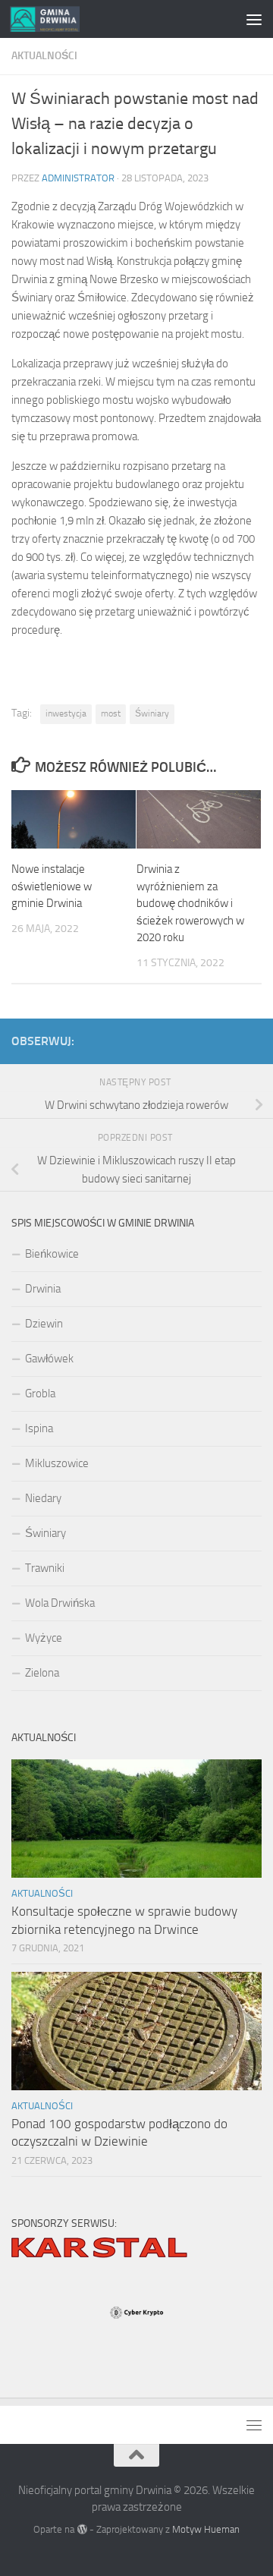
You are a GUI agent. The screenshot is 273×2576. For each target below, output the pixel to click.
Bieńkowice (52, 1254)
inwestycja (66, 713)
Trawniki (45, 1568)
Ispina (39, 1428)
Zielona (42, 1673)
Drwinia (43, 1289)
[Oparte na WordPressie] (82, 2529)
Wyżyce (44, 1638)
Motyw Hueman (206, 2529)
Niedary (43, 1498)
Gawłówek (49, 1359)
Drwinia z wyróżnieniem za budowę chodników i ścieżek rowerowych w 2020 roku (190, 903)
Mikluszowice (57, 1463)
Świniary (152, 713)
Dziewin (44, 1324)
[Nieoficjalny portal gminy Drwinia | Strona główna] (56, 19)
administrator (78, 178)
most (111, 713)
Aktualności (44, 56)
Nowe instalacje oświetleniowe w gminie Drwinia (52, 886)
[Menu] (254, 19)
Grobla (40, 1393)
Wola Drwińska (60, 1603)
